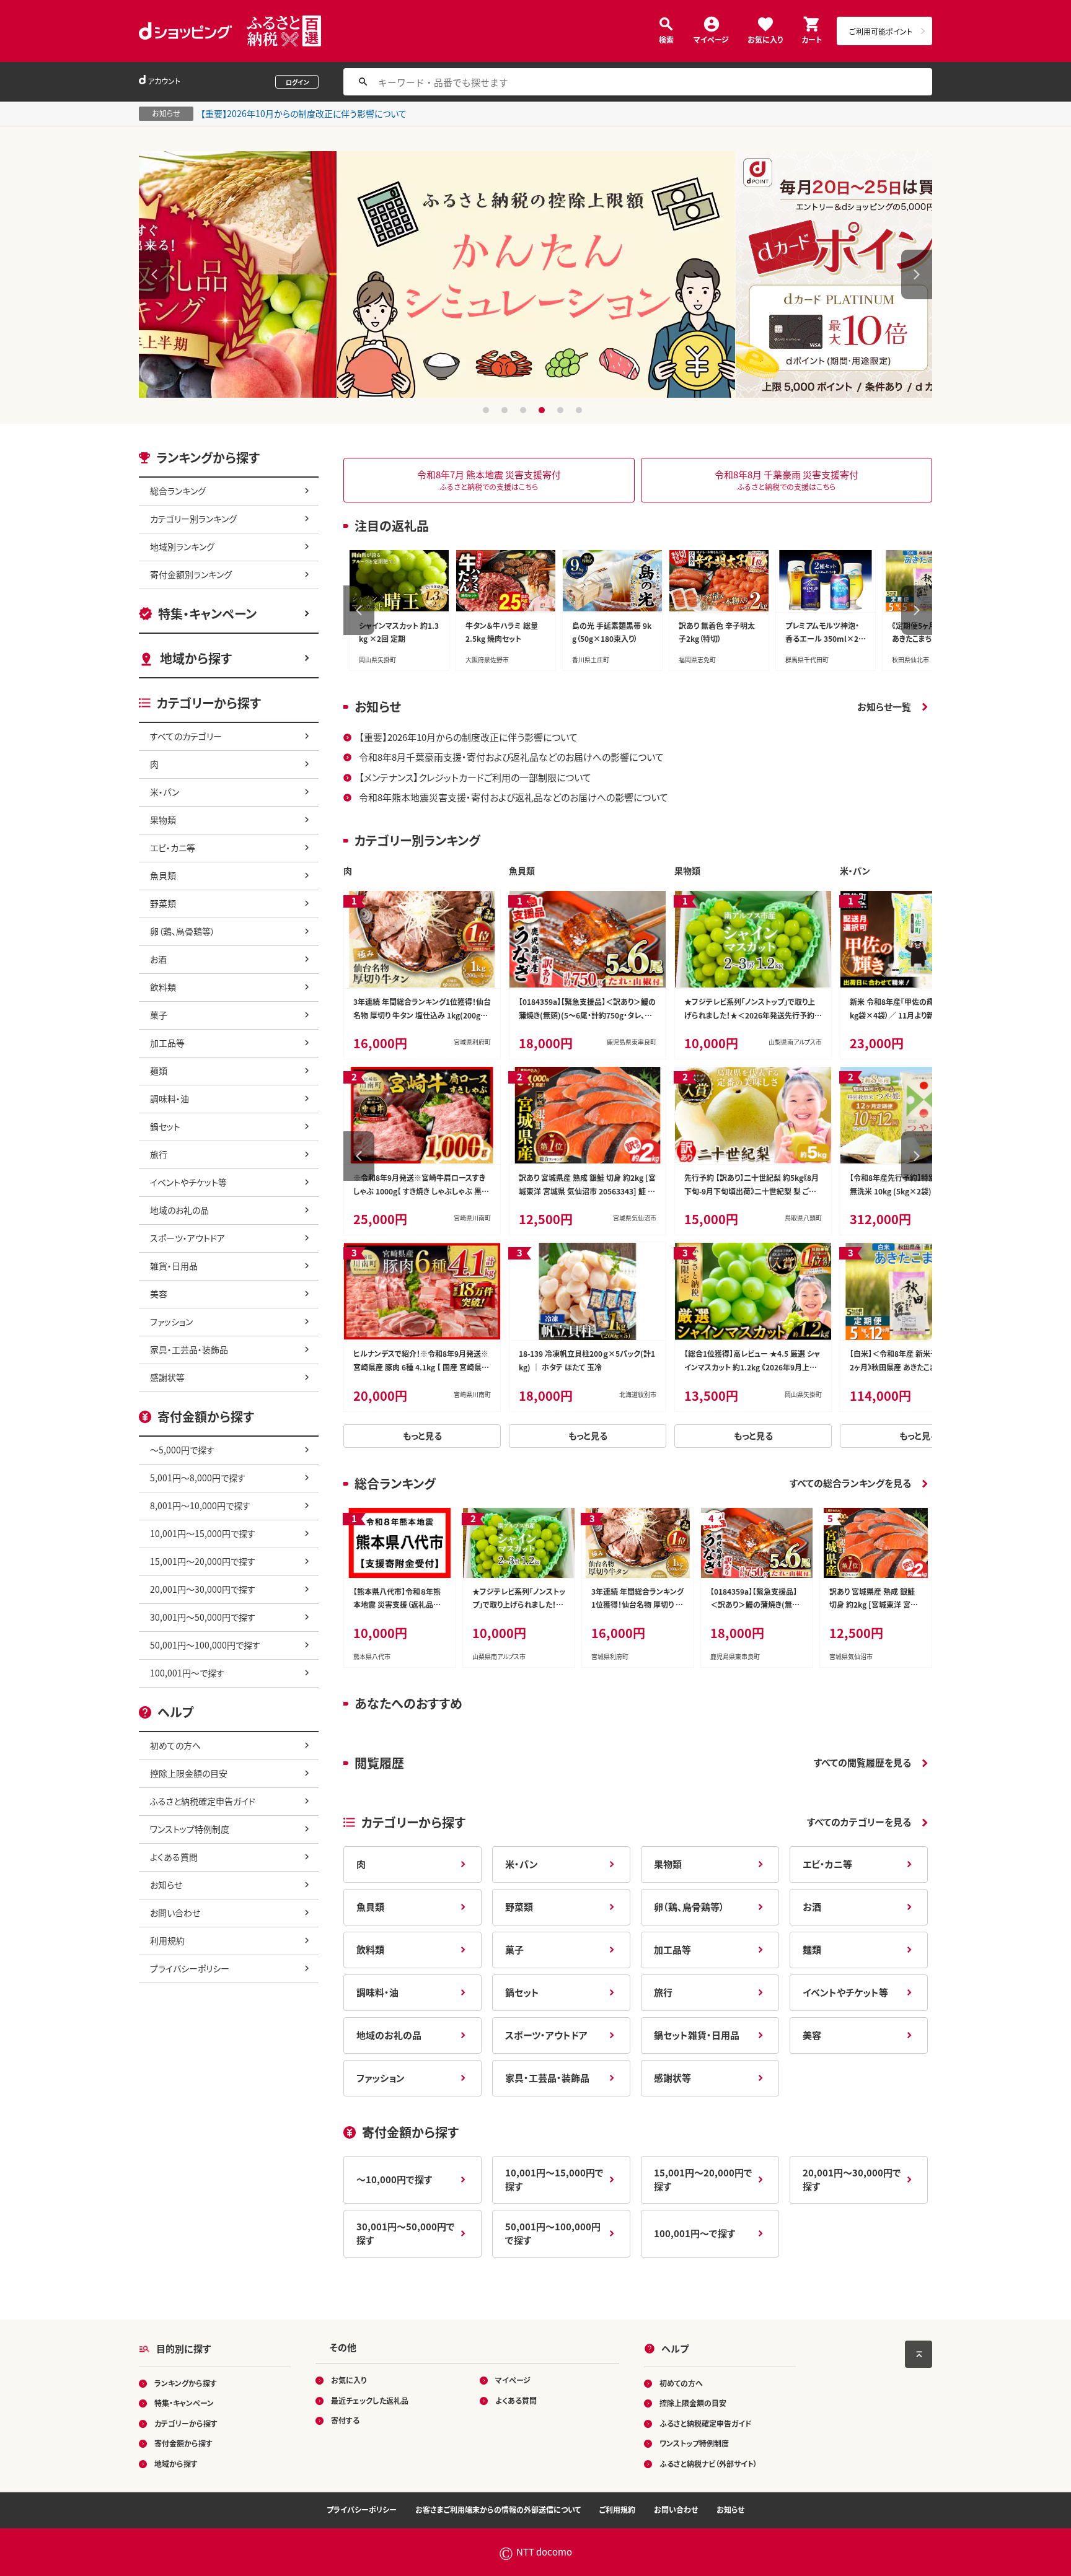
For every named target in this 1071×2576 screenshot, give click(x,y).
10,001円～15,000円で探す (203, 1533)
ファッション (171, 1321)
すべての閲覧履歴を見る (862, 1762)
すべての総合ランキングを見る (850, 1483)
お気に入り (765, 39)
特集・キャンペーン (207, 614)
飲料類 (163, 987)
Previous (154, 274)
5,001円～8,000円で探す (198, 1478)
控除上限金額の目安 (189, 1773)
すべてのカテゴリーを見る (859, 1822)
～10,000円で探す (394, 2179)
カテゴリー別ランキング (193, 519)
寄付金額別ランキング (191, 574)
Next (917, 274)
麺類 (159, 1071)
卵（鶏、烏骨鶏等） (183, 931)
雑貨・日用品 (174, 1266)
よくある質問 (174, 1857)
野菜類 (163, 903)
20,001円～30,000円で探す (203, 1589)
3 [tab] (525, 410)
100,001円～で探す (187, 1673)
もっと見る (422, 1435)
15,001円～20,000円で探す (203, 1561)
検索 (666, 39)
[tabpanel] (536, 274)
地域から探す (196, 658)
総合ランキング (178, 491)
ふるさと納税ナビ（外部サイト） (708, 2464)
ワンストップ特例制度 (190, 1829)
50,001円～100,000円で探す (205, 1645)
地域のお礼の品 (179, 1210)
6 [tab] (580, 410)
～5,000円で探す (182, 1450)
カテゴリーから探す (186, 2423)
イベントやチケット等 (188, 1182)
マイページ (711, 39)
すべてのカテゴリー (186, 736)
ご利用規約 (617, 2509)
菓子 (159, 1015)
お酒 (158, 959)
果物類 (163, 820)
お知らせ (166, 1885)
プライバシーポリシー (190, 1968)
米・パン (165, 792)
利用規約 (167, 1940)
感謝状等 (167, 1377)
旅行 (159, 1154)
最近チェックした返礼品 (370, 2400)
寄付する (345, 2420)
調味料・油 (170, 1098)
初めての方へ (175, 1745)
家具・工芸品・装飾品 (189, 1349)
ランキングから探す (186, 2383)
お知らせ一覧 (884, 707)
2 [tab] (506, 410)
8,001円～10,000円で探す (200, 1505)
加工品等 (167, 1043)
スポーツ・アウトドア (187, 1238)
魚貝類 (163, 875)
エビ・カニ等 (173, 848)
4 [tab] (543, 410)
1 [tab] (487, 410)
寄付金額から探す (183, 2443)
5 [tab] (562, 410)
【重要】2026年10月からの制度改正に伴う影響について (304, 113)
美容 (159, 1294)
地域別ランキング (182, 546)
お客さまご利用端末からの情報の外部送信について (498, 2509)
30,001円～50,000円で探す (203, 1617)
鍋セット (165, 1126)
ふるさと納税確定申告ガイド (203, 1801)
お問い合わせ (175, 1912)
